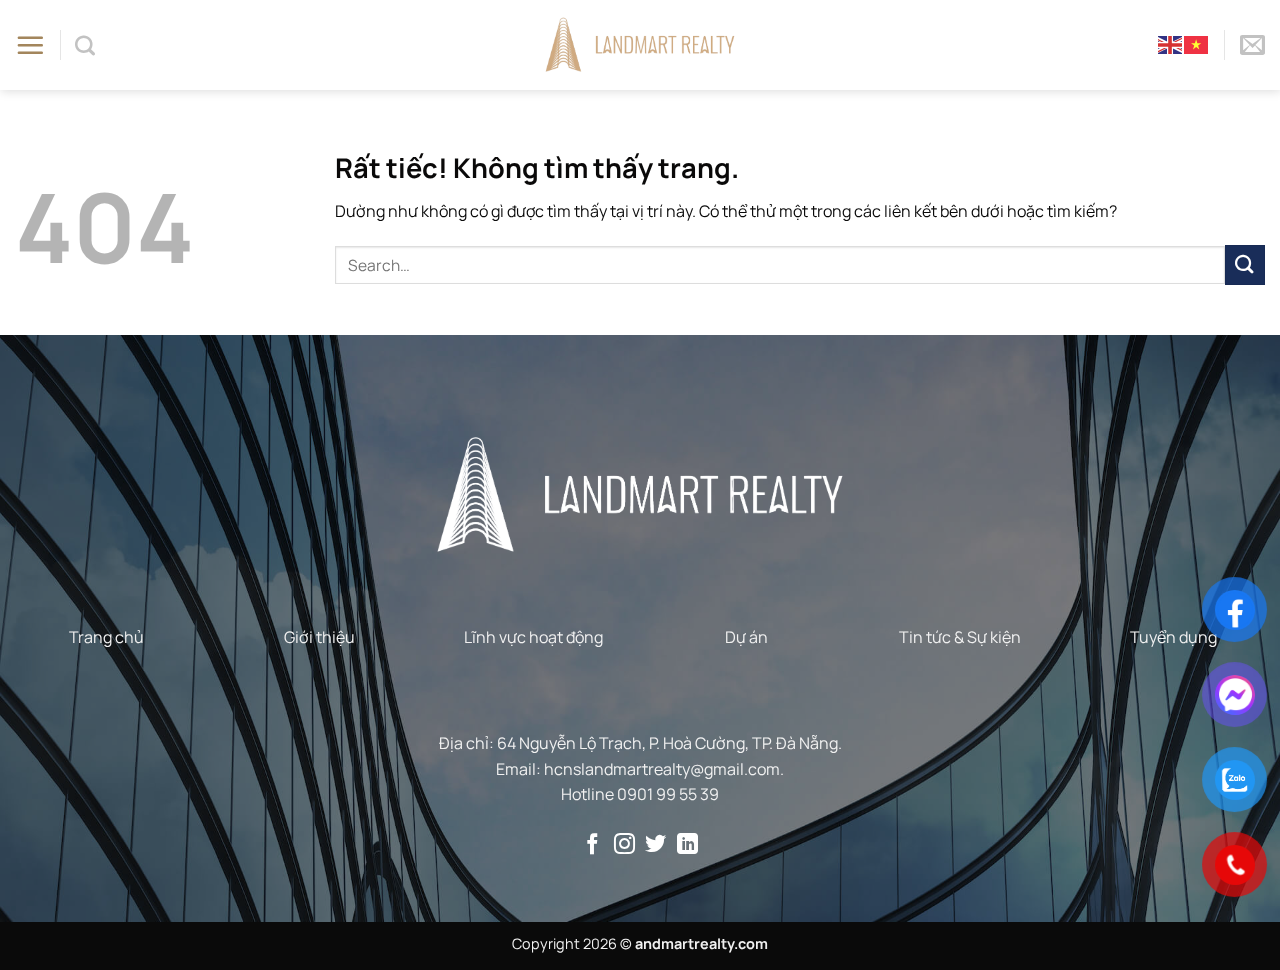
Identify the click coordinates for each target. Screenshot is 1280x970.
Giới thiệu (319, 637)
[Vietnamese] (1197, 44)
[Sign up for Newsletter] (1252, 45)
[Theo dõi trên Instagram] (624, 845)
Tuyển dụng (1173, 637)
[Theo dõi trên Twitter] (655, 845)
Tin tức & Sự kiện (960, 637)
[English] (1171, 44)
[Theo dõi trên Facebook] (592, 845)
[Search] (85, 45)
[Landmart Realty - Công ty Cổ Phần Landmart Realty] (640, 44)
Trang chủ (106, 637)
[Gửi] (1245, 264)
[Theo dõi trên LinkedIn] (687, 845)
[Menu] (30, 45)
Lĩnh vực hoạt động (533, 637)
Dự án (746, 637)
